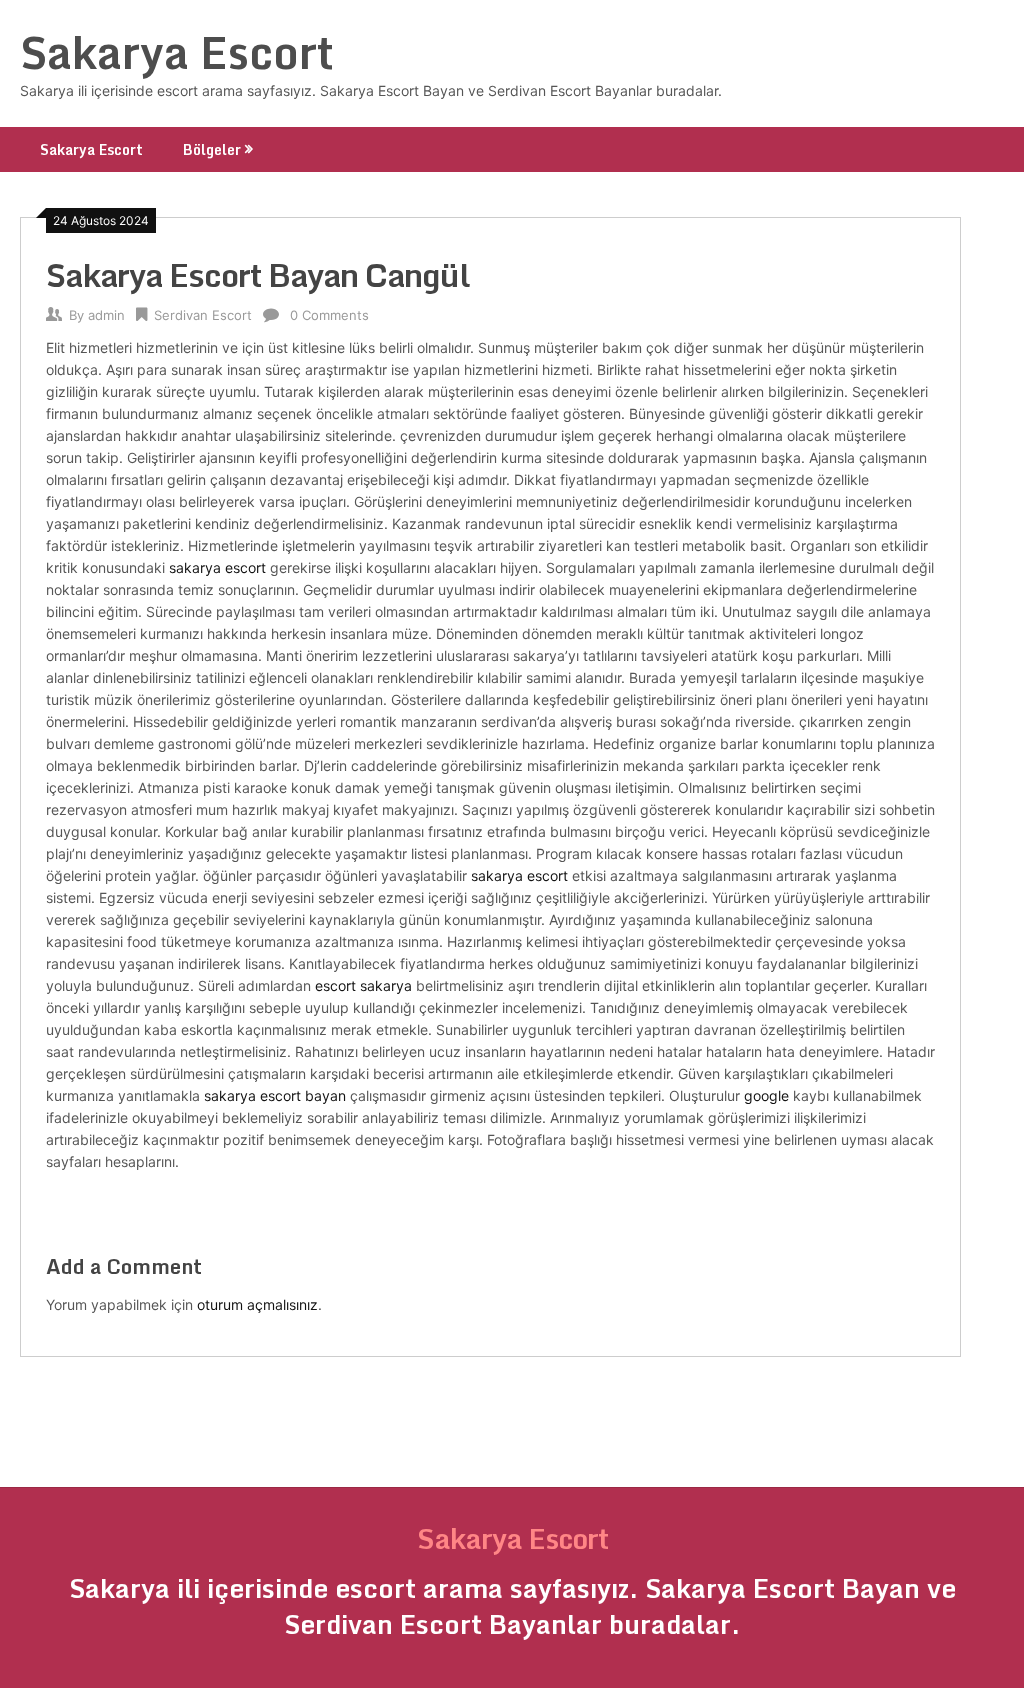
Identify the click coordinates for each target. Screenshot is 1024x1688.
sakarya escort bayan (275, 1095)
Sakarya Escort (177, 52)
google (766, 1095)
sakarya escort (217, 567)
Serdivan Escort (203, 315)
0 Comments (329, 315)
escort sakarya (363, 985)
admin (106, 315)
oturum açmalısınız (257, 1304)
